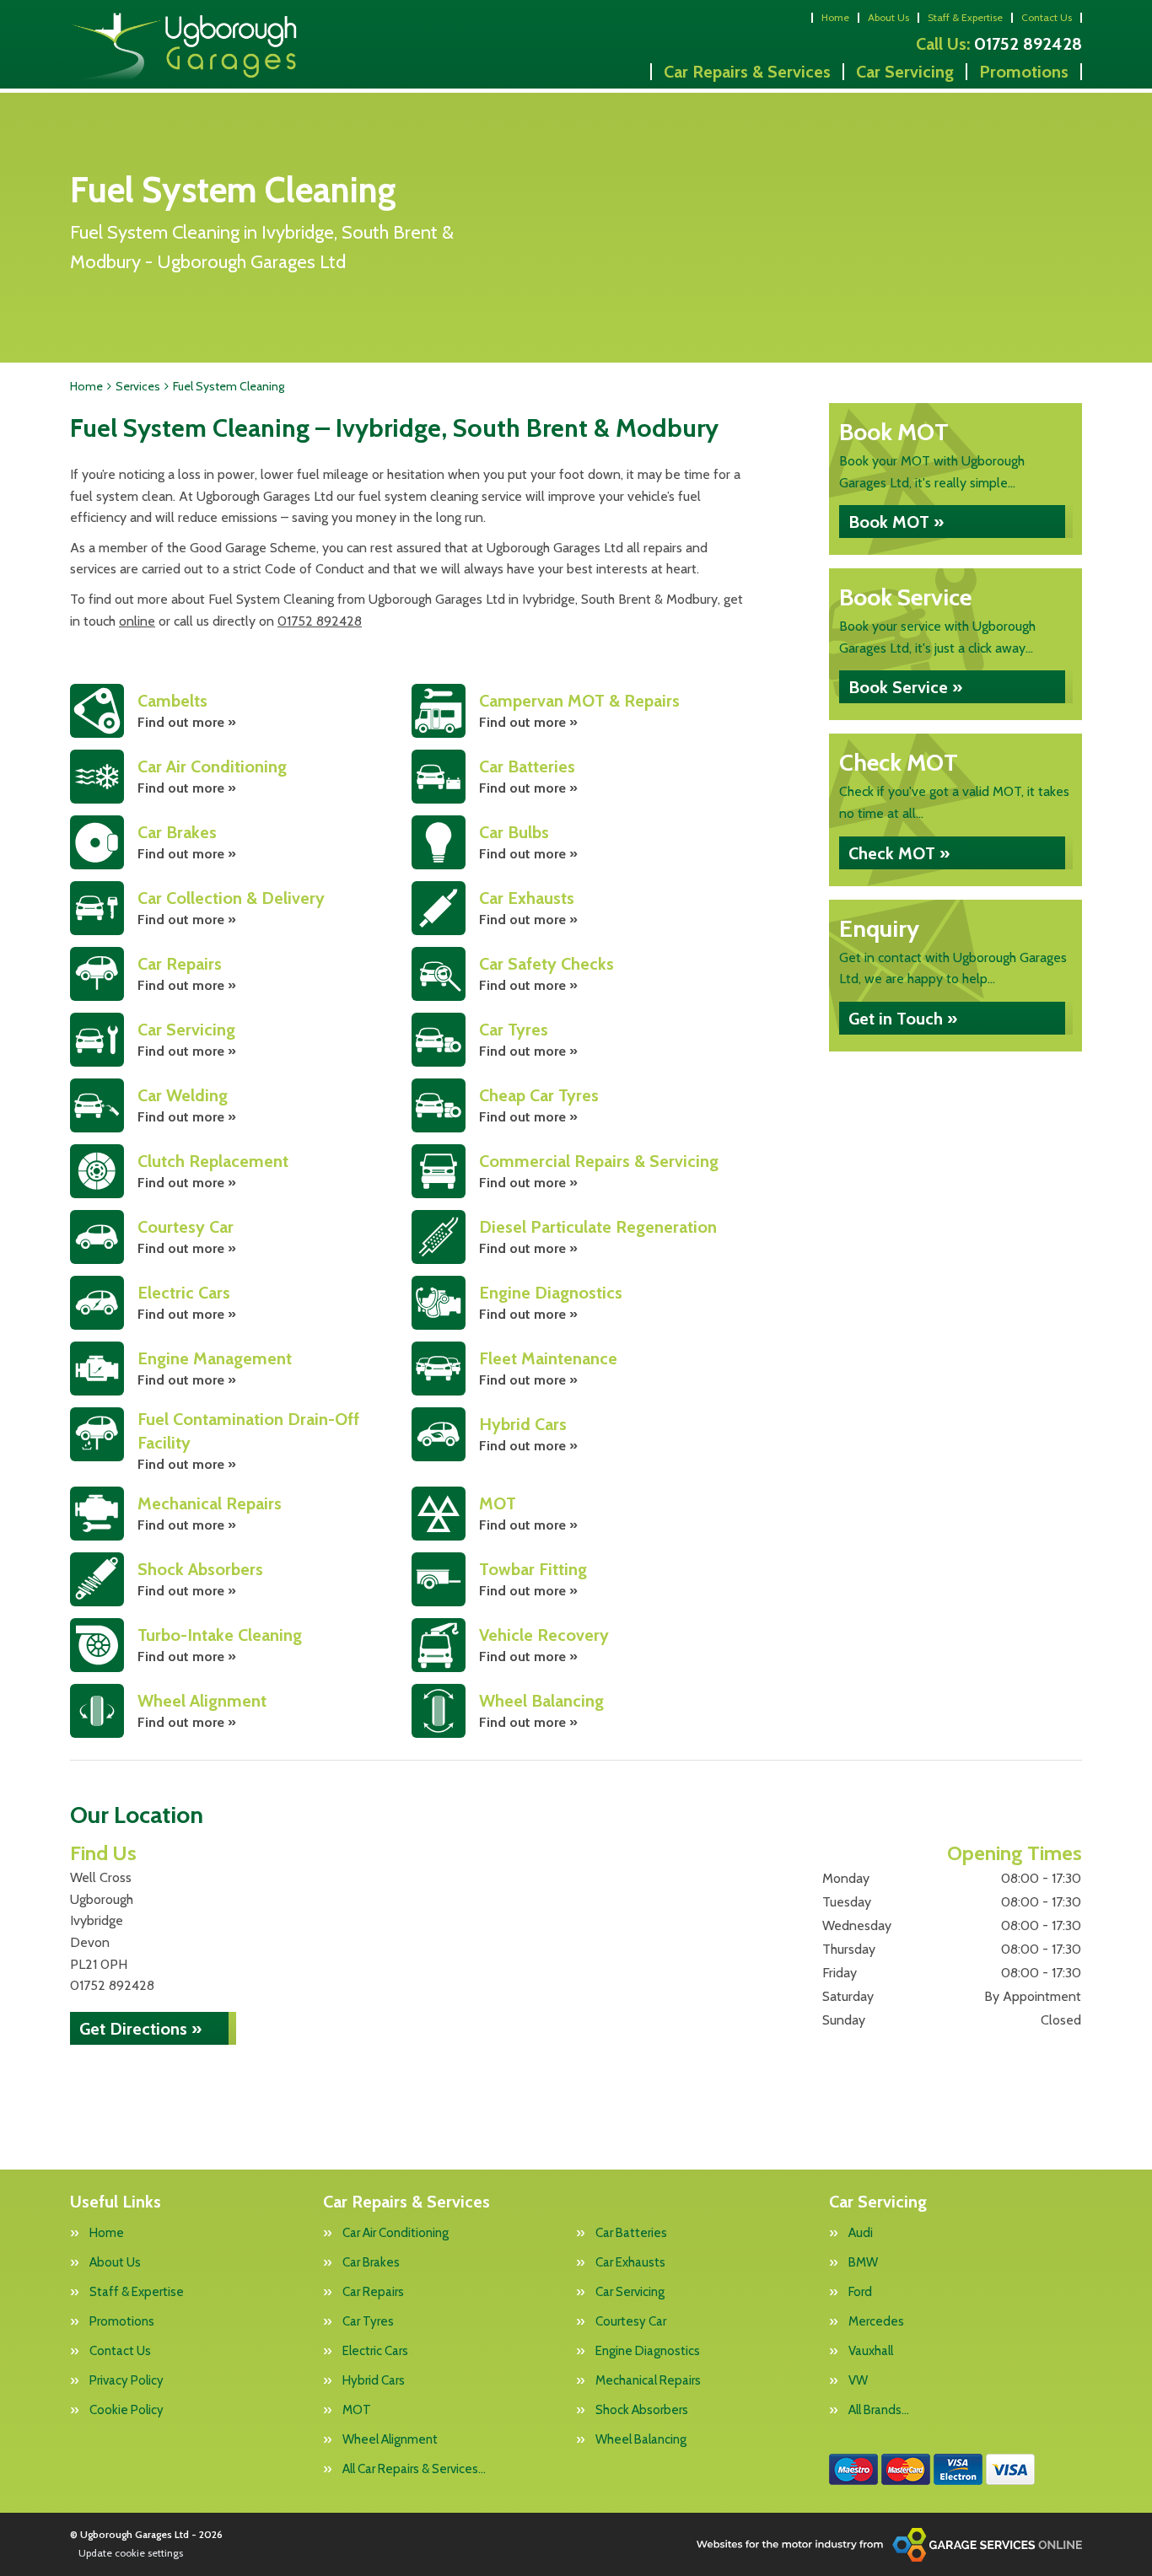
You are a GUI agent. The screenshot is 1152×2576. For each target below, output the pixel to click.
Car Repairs (373, 2292)
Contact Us (1047, 17)
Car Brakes (371, 2263)
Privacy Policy (127, 2381)
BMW (863, 2263)
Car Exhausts (630, 2263)
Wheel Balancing (641, 2440)
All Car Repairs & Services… (414, 2469)
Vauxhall (871, 2351)
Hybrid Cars (374, 2381)
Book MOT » (896, 522)
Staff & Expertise (965, 17)
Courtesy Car (631, 2322)
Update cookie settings (131, 2553)
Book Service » (905, 687)
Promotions (1024, 72)
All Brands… (879, 2410)
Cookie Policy (127, 2410)
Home (835, 17)
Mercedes (876, 2322)
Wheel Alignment (390, 2440)
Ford (860, 2292)
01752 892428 (999, 44)
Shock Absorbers (642, 2410)
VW (858, 2381)
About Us (888, 17)
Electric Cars (375, 2351)
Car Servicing (905, 72)
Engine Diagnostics (648, 2351)
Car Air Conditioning (396, 2233)
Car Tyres (368, 2322)
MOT (357, 2410)
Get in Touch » (903, 1019)
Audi (861, 2233)
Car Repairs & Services (747, 72)
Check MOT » (899, 853)
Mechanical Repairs (648, 2381)
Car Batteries (631, 2233)
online (137, 621)
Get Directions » (140, 2029)
